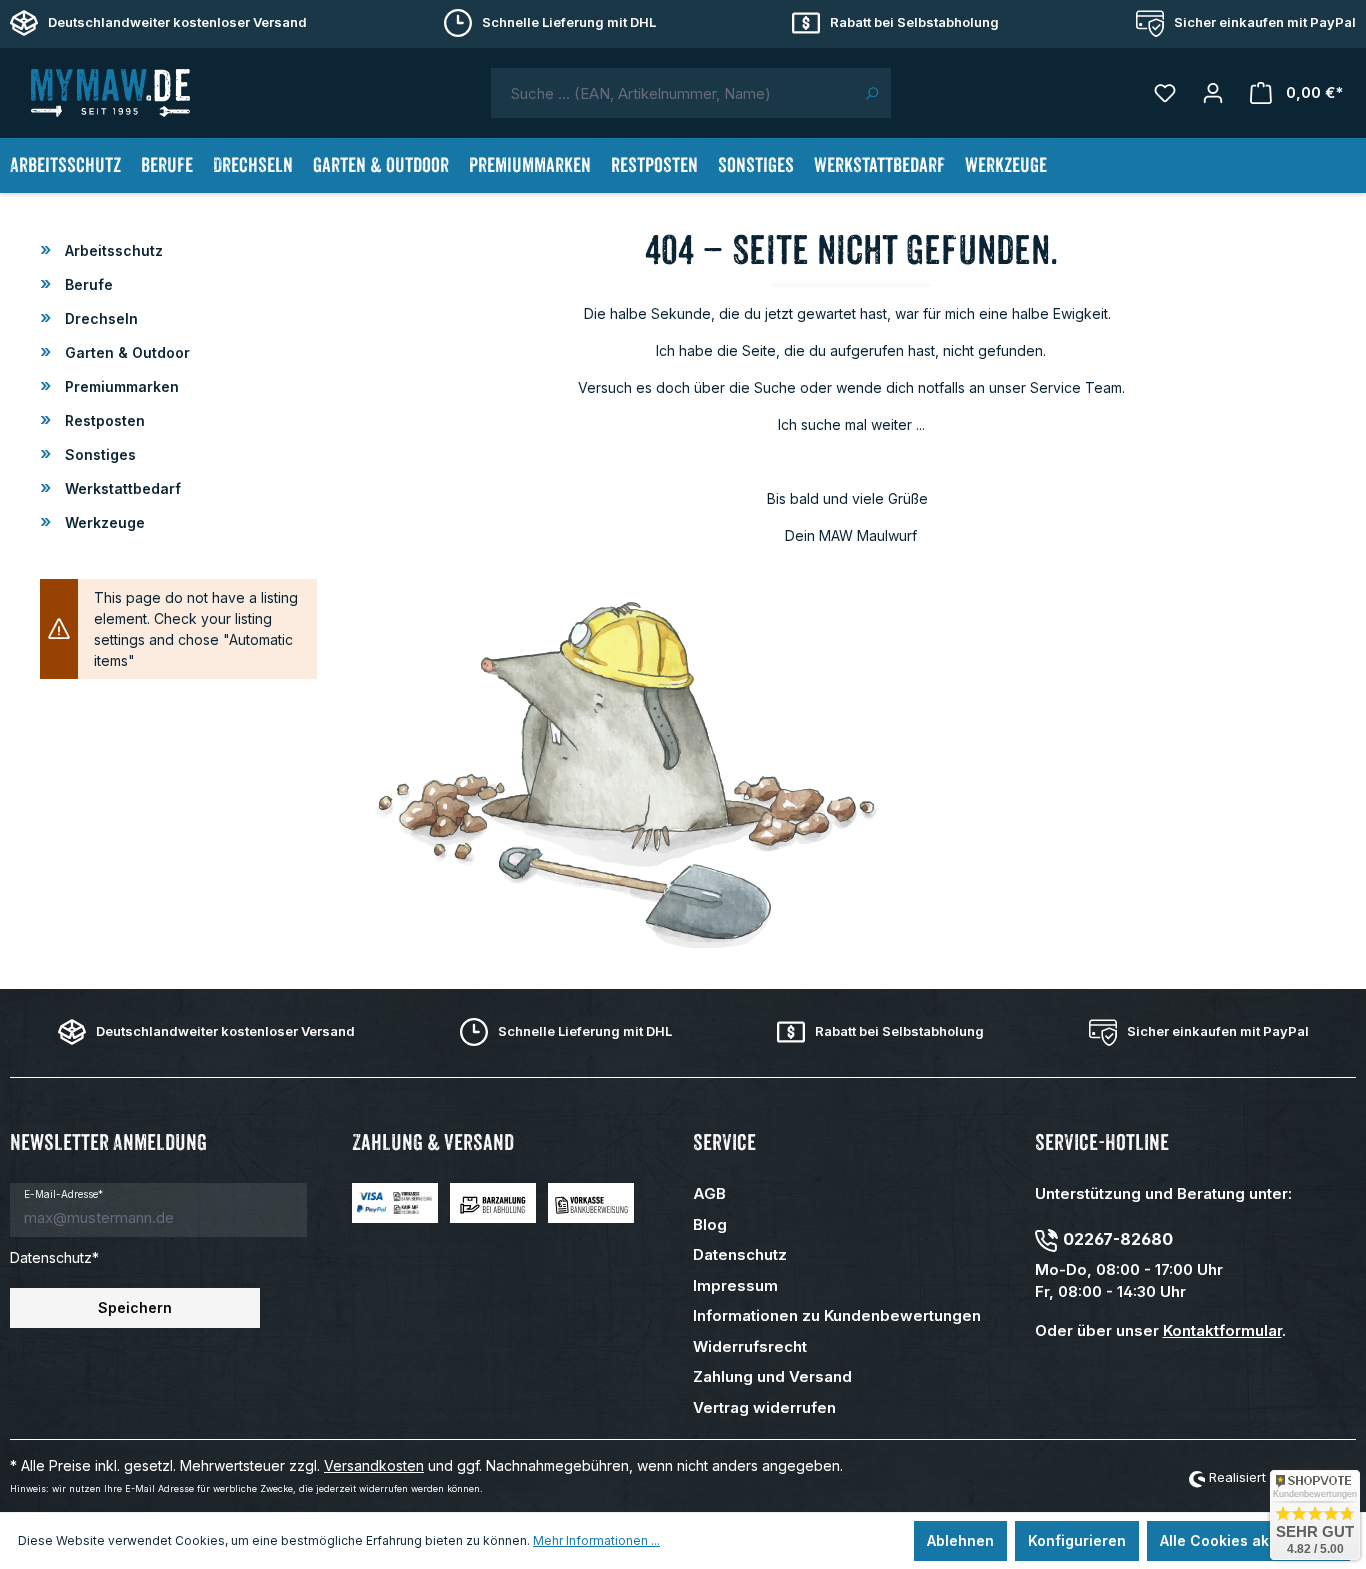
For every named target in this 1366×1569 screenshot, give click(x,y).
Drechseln (99, 318)
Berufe (87, 284)
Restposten (103, 420)
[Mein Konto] (1213, 93)
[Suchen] (871, 93)
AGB (709, 1193)
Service (724, 1142)
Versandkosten (374, 1465)
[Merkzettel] (1165, 93)
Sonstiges (98, 454)
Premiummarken (120, 386)
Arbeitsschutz (112, 250)
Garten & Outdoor (125, 352)
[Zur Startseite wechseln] (110, 93)
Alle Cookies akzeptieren (1248, 1540)
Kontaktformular (1222, 1330)
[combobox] (672, 93)
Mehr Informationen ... (596, 1540)
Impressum (735, 1285)
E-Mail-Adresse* (63, 1194)
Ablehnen (960, 1540)
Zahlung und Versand (772, 1376)
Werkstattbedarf (121, 488)
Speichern (135, 1307)
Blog (710, 1224)
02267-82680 (1118, 1239)
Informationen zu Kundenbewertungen (837, 1315)
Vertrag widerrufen (764, 1407)
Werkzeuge (103, 522)
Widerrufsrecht (750, 1346)
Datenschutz (740, 1254)
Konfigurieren (1077, 1540)
